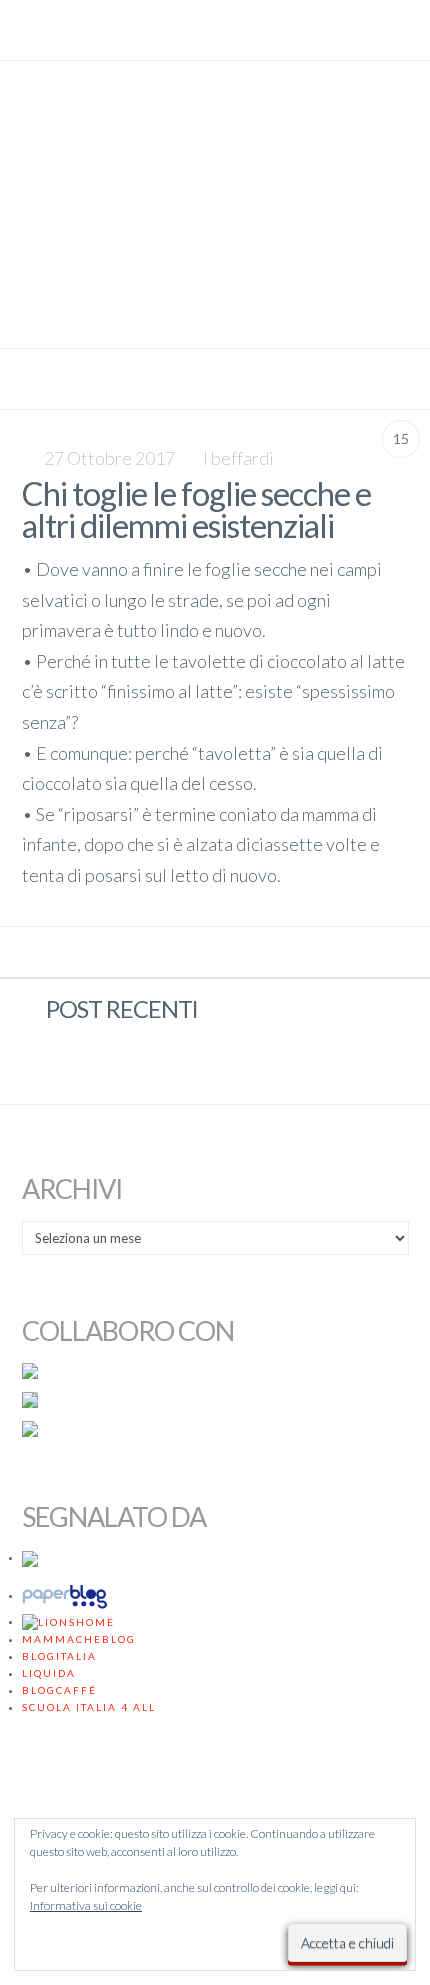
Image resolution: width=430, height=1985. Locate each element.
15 (401, 438)
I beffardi (238, 458)
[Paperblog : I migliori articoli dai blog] (68, 1595)
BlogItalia (59, 1656)
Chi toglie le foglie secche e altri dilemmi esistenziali (196, 509)
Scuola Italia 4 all (89, 1707)
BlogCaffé (59, 1690)
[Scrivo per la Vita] (215, 320)
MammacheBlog (79, 1639)
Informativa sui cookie (86, 1905)
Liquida (49, 1673)
